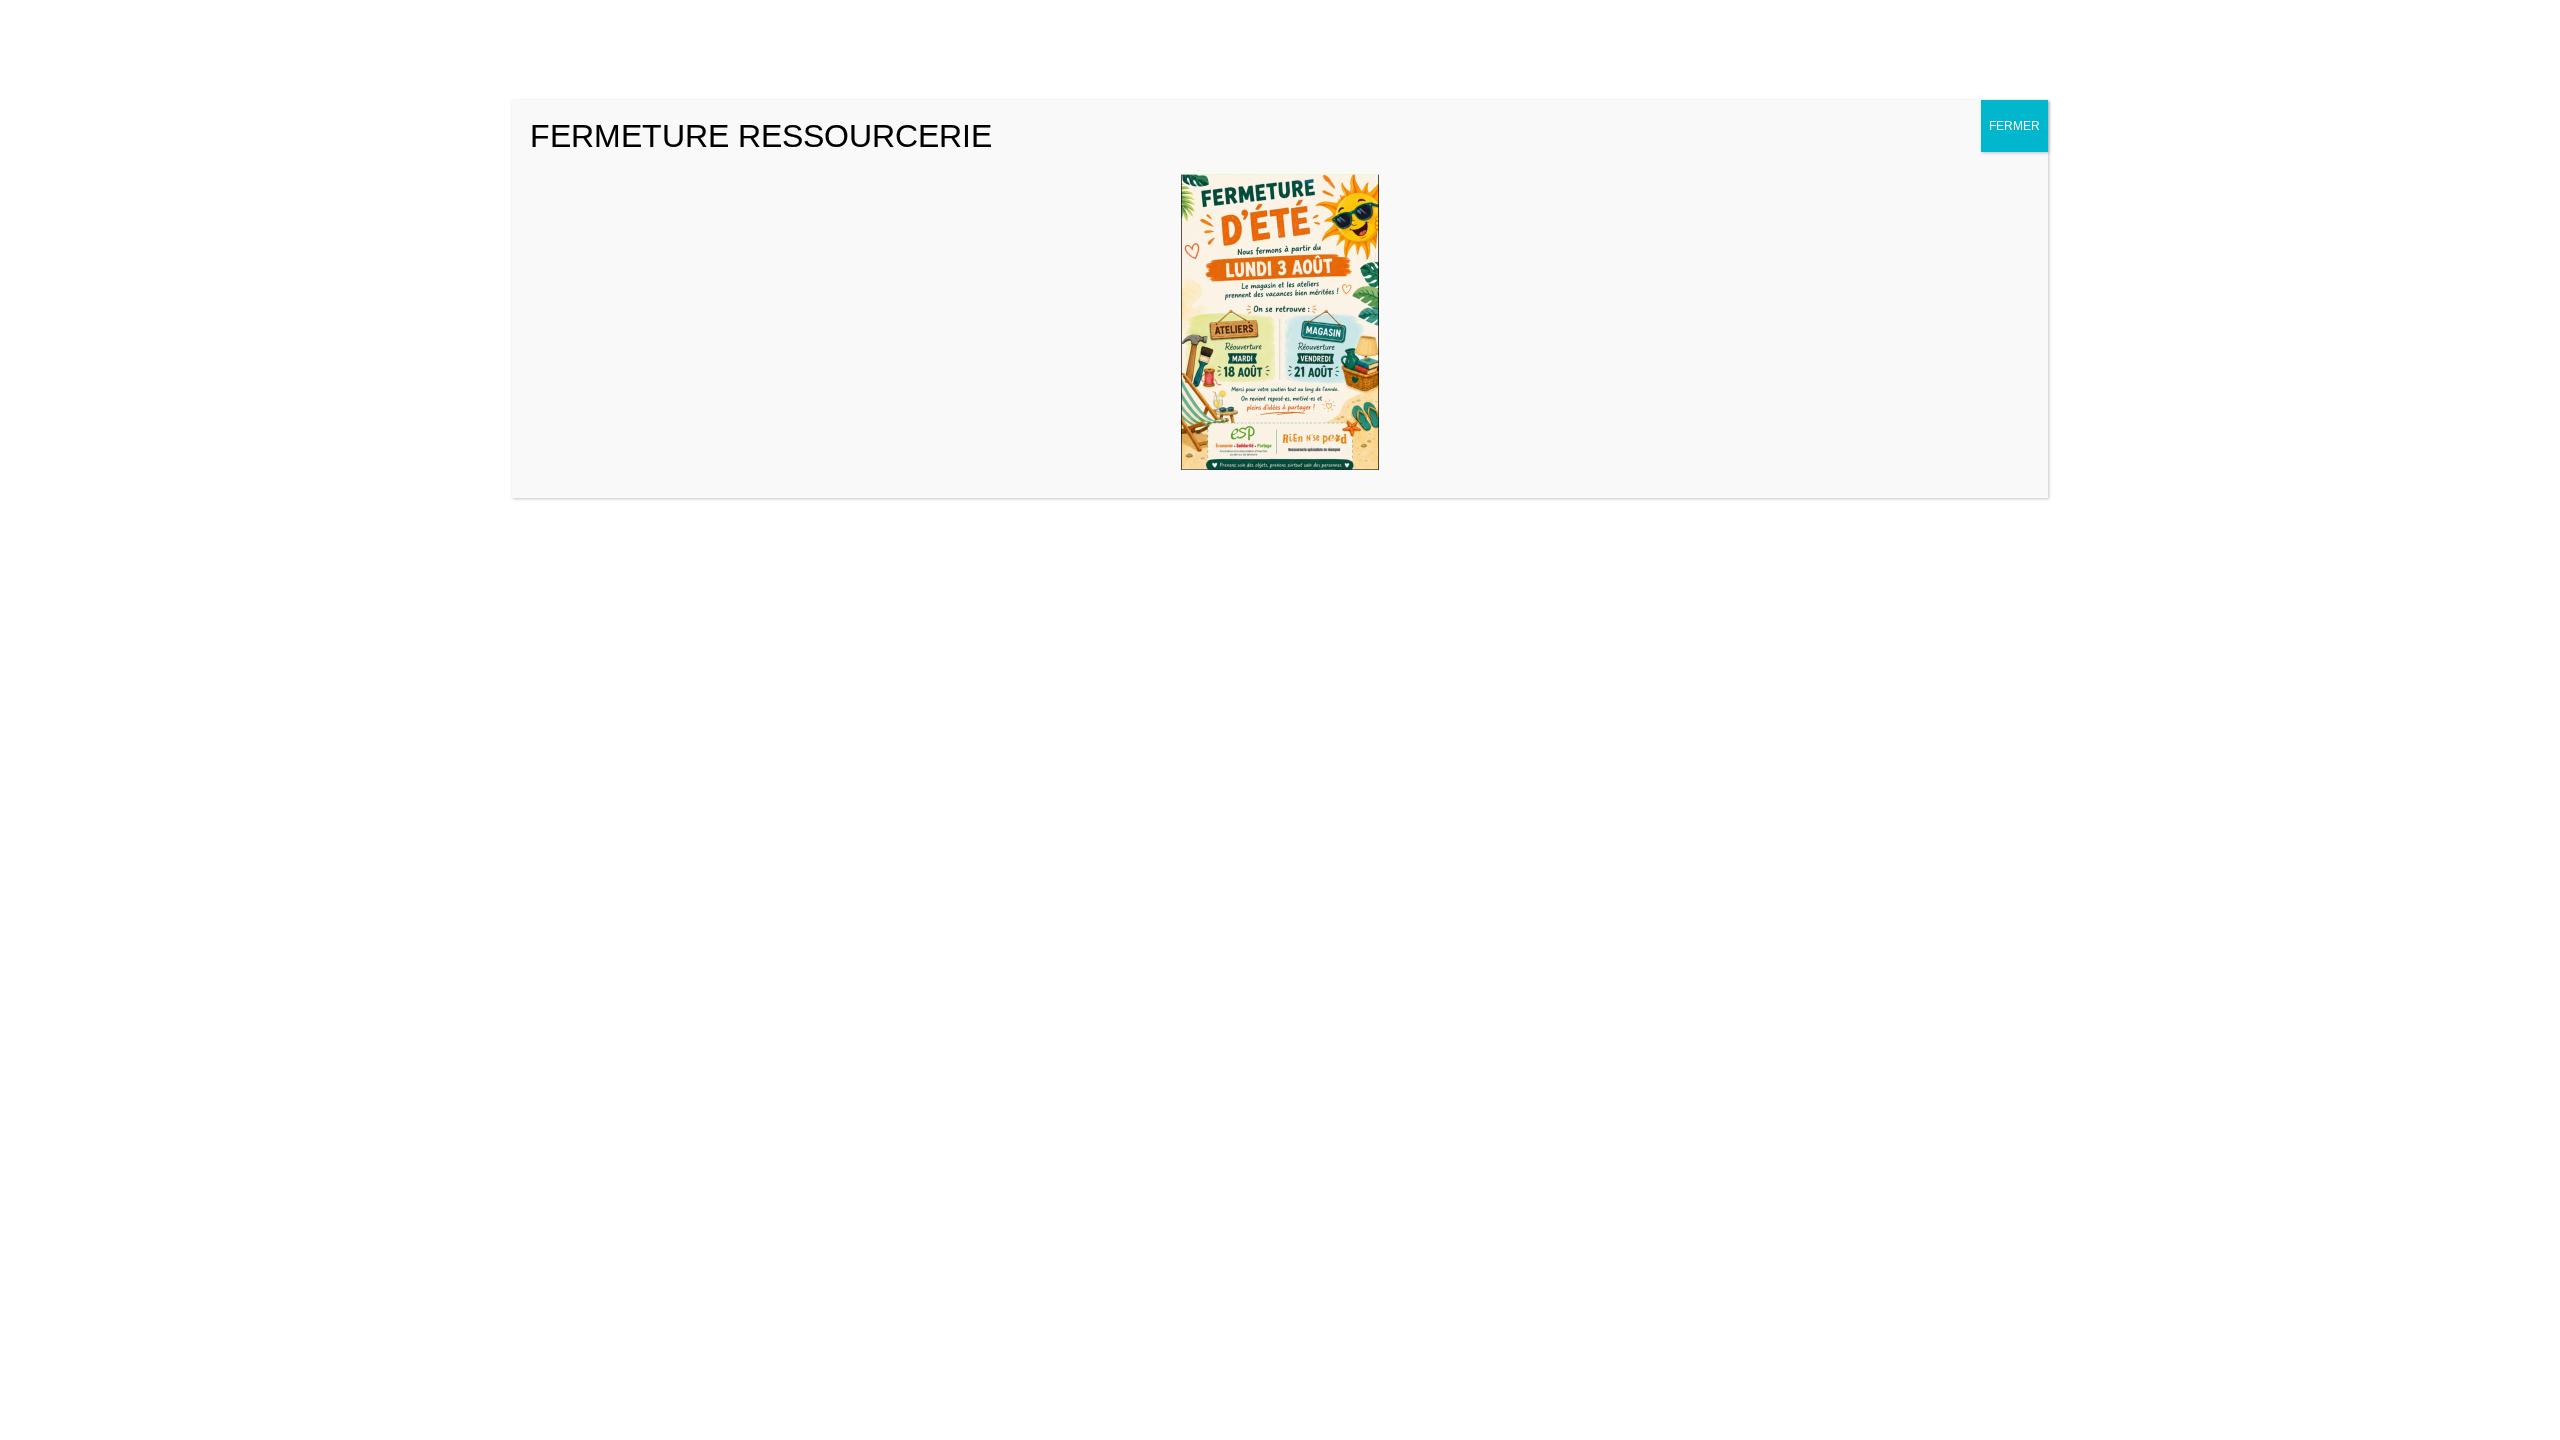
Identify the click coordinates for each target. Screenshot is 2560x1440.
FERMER (2014, 126)
